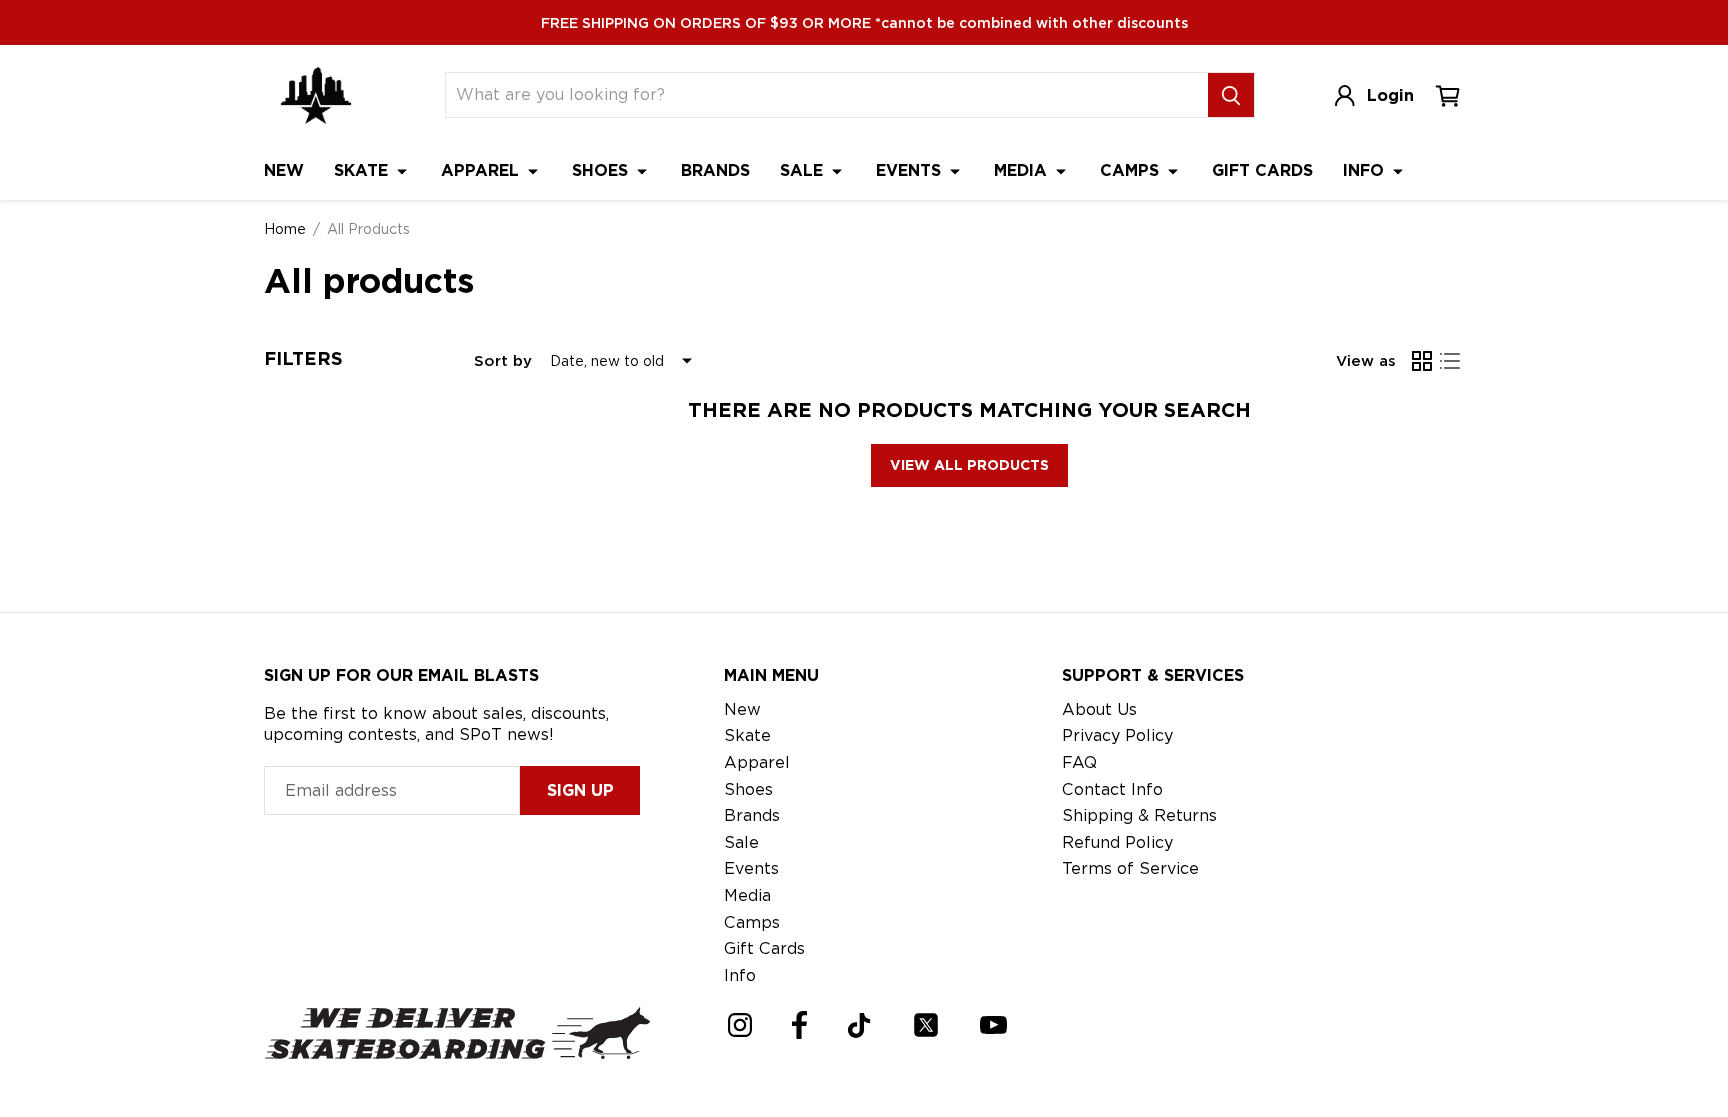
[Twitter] (926, 1025)
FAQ (1079, 762)
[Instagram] (740, 1025)
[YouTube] (993, 1025)
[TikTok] (859, 1025)
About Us (1099, 709)
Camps (1132, 170)
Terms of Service (1130, 868)
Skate (363, 170)
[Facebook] (799, 1025)
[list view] (1450, 361)
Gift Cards (1262, 170)
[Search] (1231, 95)
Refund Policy (1117, 842)
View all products (969, 465)
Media (1023, 170)
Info (1366, 170)
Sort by (503, 361)
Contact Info (1112, 789)
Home (285, 229)
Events (911, 170)
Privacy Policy (1117, 735)
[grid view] (1422, 361)
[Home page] (316, 95)
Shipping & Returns (1139, 815)
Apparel (482, 170)
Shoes (602, 170)
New (284, 170)
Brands (715, 170)
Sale (804, 170)
